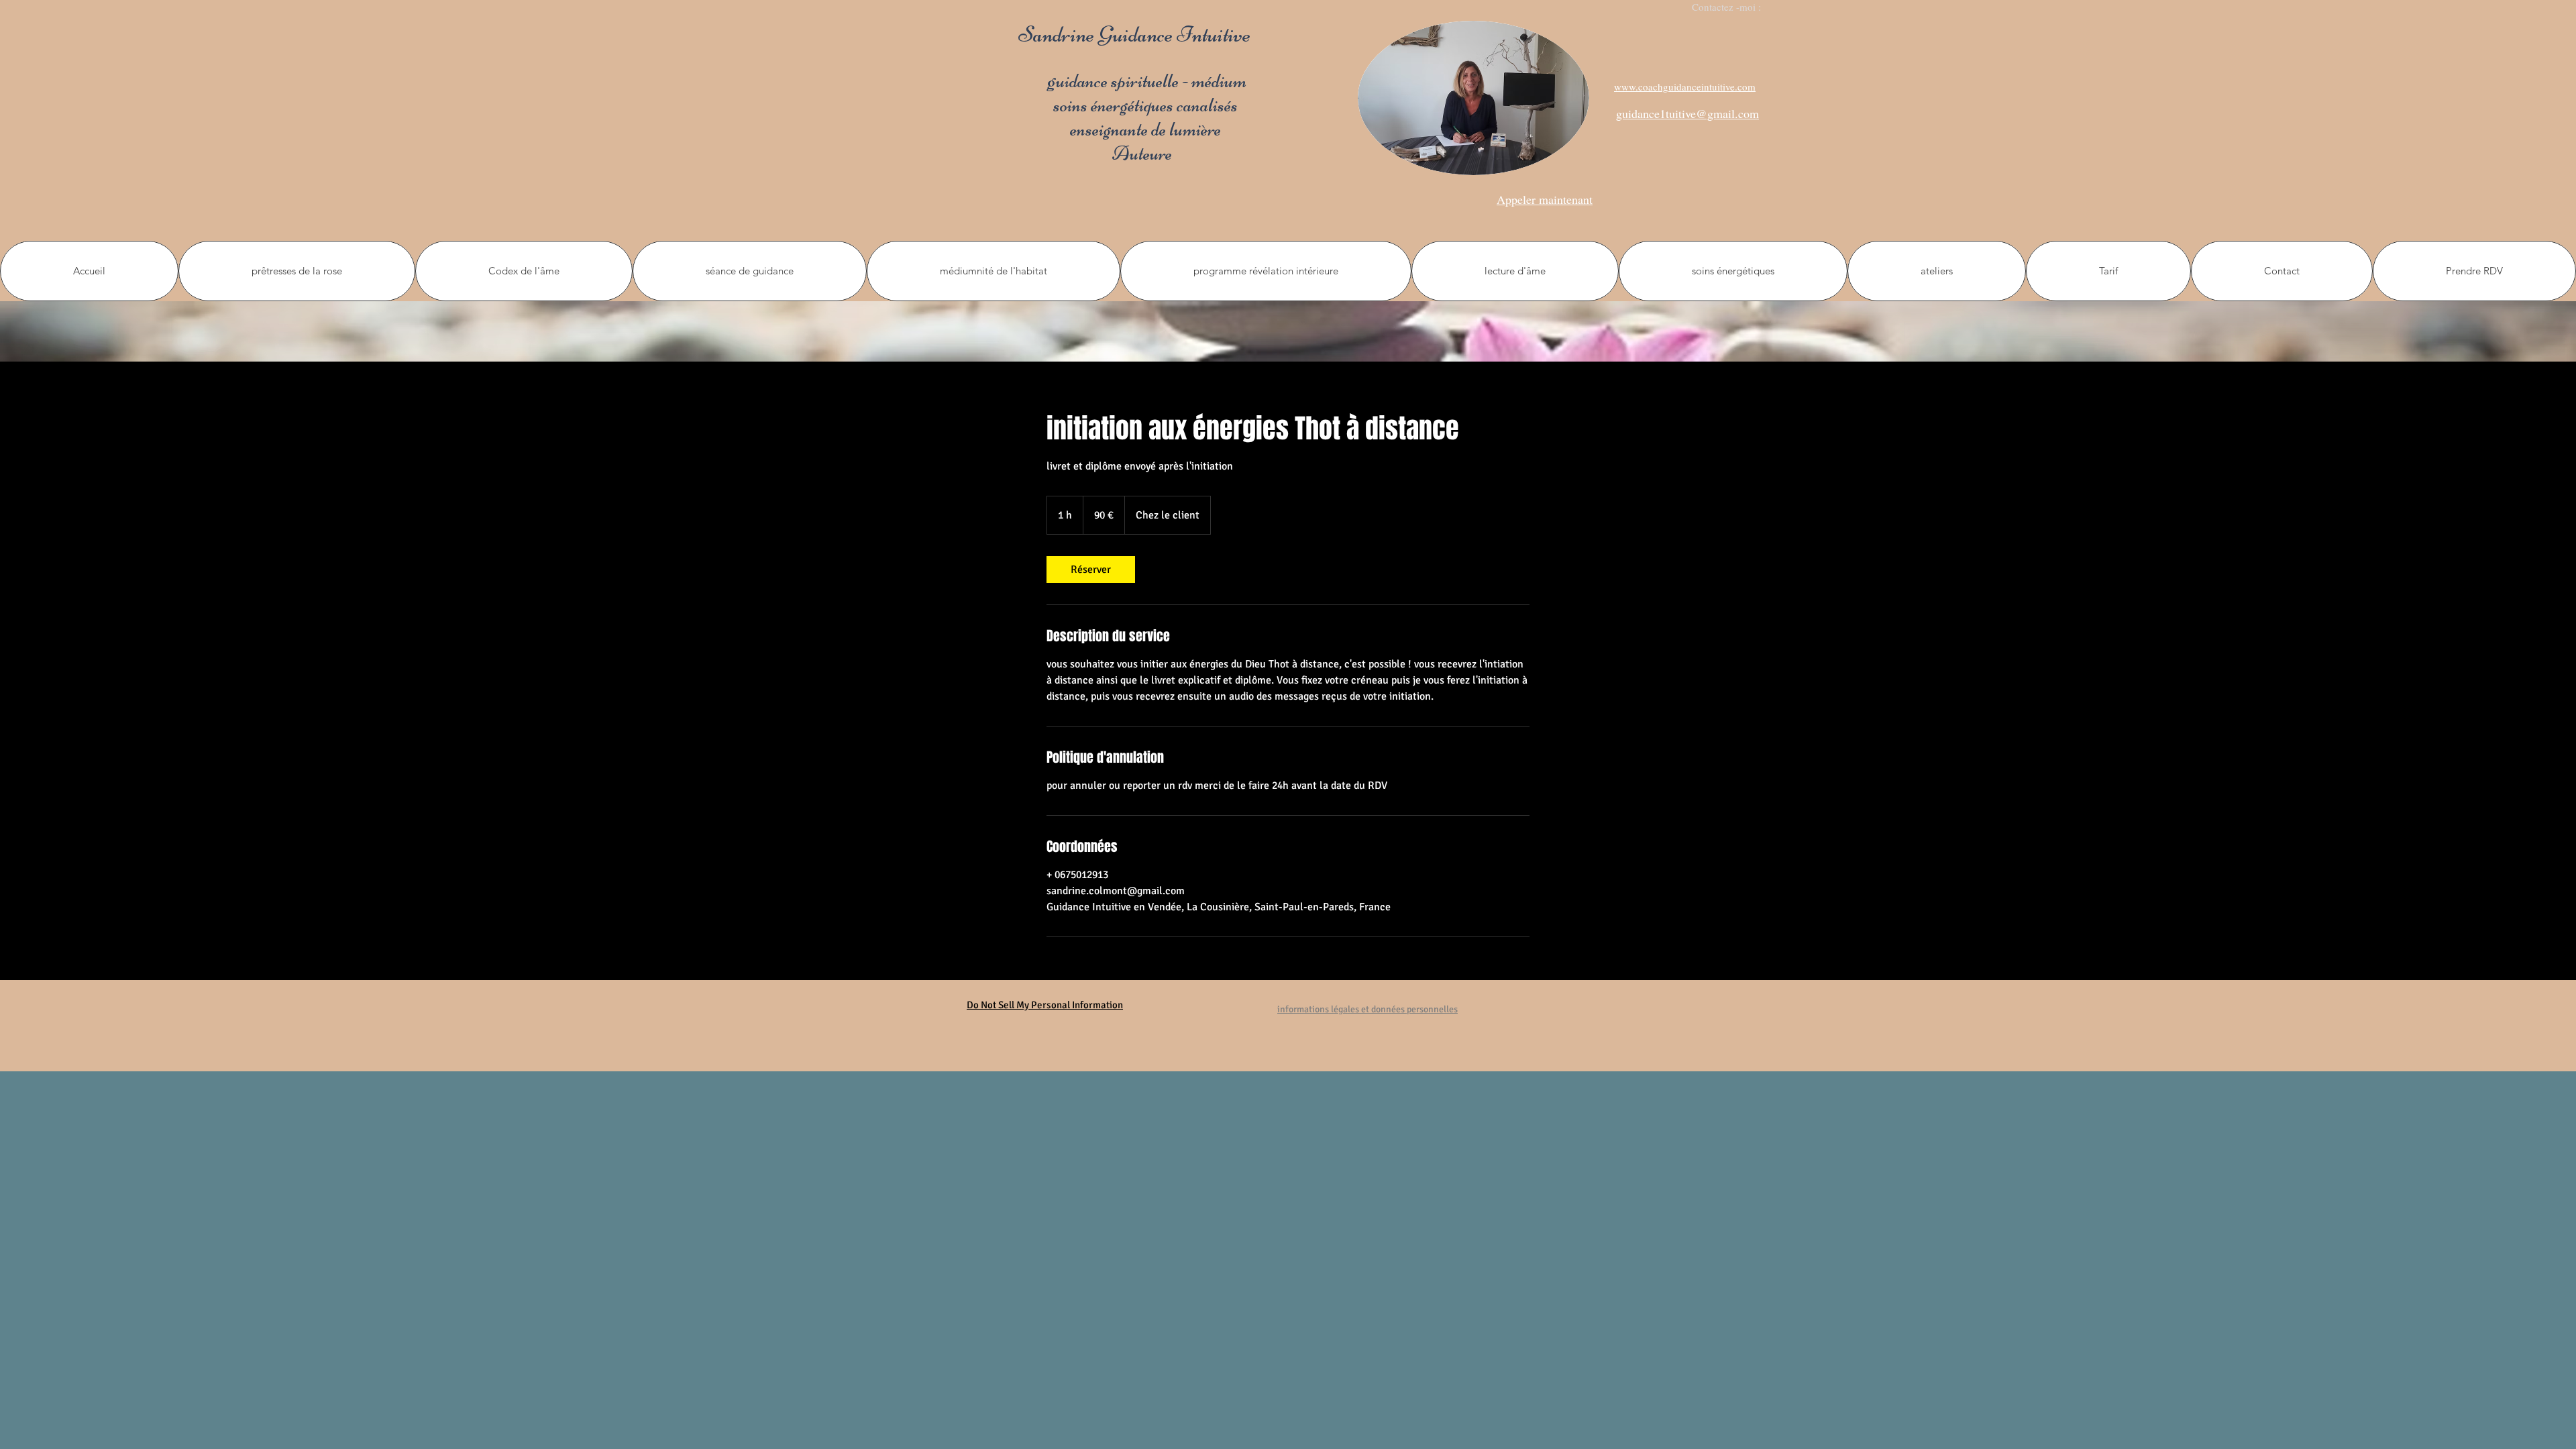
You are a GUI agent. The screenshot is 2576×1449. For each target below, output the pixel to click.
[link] (1091, 570)
